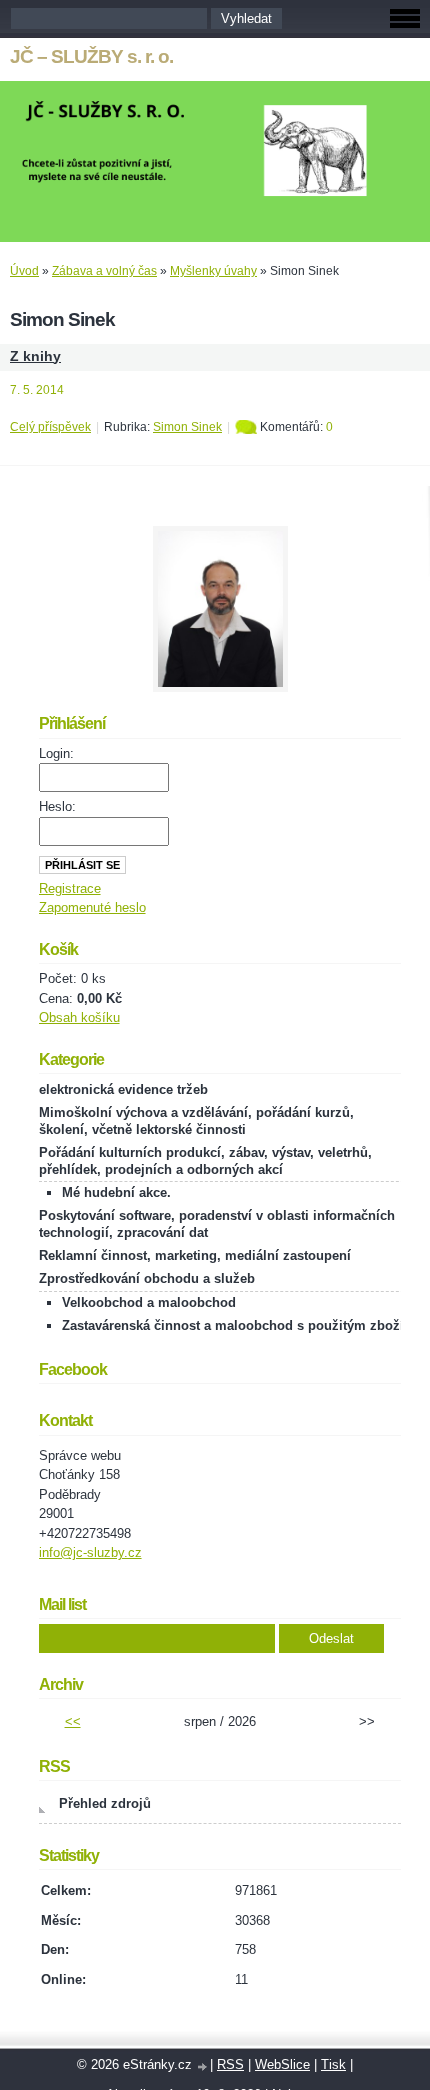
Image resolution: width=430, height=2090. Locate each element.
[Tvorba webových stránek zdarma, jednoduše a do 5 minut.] (203, 2066)
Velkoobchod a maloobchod (149, 1302)
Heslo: (57, 806)
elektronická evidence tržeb (123, 1089)
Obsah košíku (79, 1017)
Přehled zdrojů (105, 1803)
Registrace (70, 888)
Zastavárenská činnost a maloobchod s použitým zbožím (239, 1325)
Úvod (24, 271)
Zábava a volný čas (104, 271)
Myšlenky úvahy (213, 271)
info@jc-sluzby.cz (90, 1552)
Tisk (333, 2064)
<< (73, 1721)
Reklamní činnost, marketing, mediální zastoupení (195, 1255)
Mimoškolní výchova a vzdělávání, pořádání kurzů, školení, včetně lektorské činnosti (196, 1121)
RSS (230, 2064)
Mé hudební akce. (116, 1192)
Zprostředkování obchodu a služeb (147, 1278)
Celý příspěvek (50, 427)
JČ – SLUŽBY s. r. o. (91, 56)
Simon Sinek (187, 427)
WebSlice (282, 2064)
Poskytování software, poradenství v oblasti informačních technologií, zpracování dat (217, 1224)
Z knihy (35, 356)
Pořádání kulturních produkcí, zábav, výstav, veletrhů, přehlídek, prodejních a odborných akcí (205, 1161)
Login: (56, 753)
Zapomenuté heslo (92, 907)
